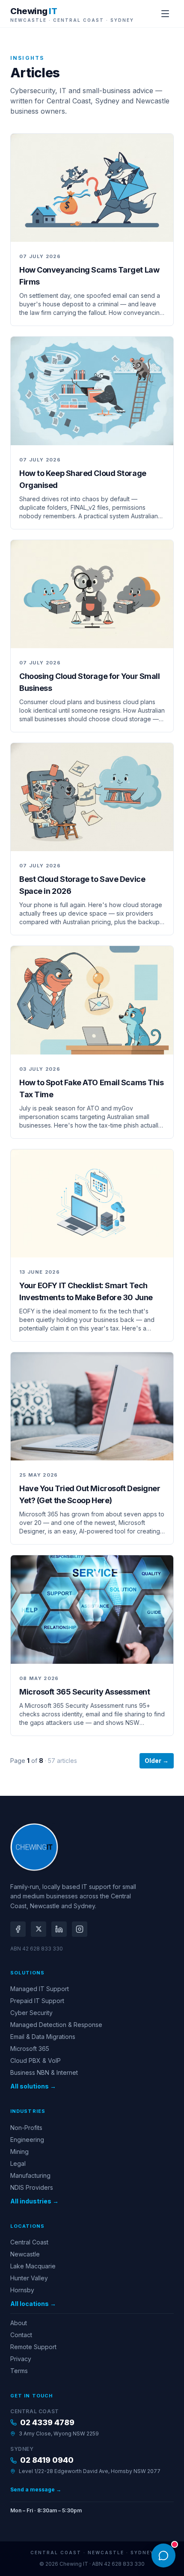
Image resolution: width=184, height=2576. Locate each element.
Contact (21, 2335)
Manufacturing (30, 2175)
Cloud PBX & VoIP (36, 2061)
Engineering (27, 2140)
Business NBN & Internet (44, 2072)
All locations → (33, 2304)
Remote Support (33, 2347)
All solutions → (33, 2086)
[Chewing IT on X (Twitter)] (39, 1929)
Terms (19, 2371)
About (19, 2323)
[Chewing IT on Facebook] (18, 1929)
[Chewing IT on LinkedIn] (59, 1929)
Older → (157, 1761)
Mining (19, 2152)
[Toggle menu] (165, 14)
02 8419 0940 (47, 2460)
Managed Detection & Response (56, 2025)
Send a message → (36, 2489)
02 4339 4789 (47, 2422)
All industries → (34, 2201)
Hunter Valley (29, 2278)
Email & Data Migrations (43, 2037)
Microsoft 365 (30, 2049)
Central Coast (29, 2242)
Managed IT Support (40, 1989)
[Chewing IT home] (34, 1847)
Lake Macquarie (33, 2266)
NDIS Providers (32, 2187)
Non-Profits (26, 2128)
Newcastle (25, 2254)
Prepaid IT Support (37, 2001)
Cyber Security (31, 2013)
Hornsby (22, 2290)
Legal (18, 2163)
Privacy (21, 2359)
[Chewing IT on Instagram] (80, 1929)
